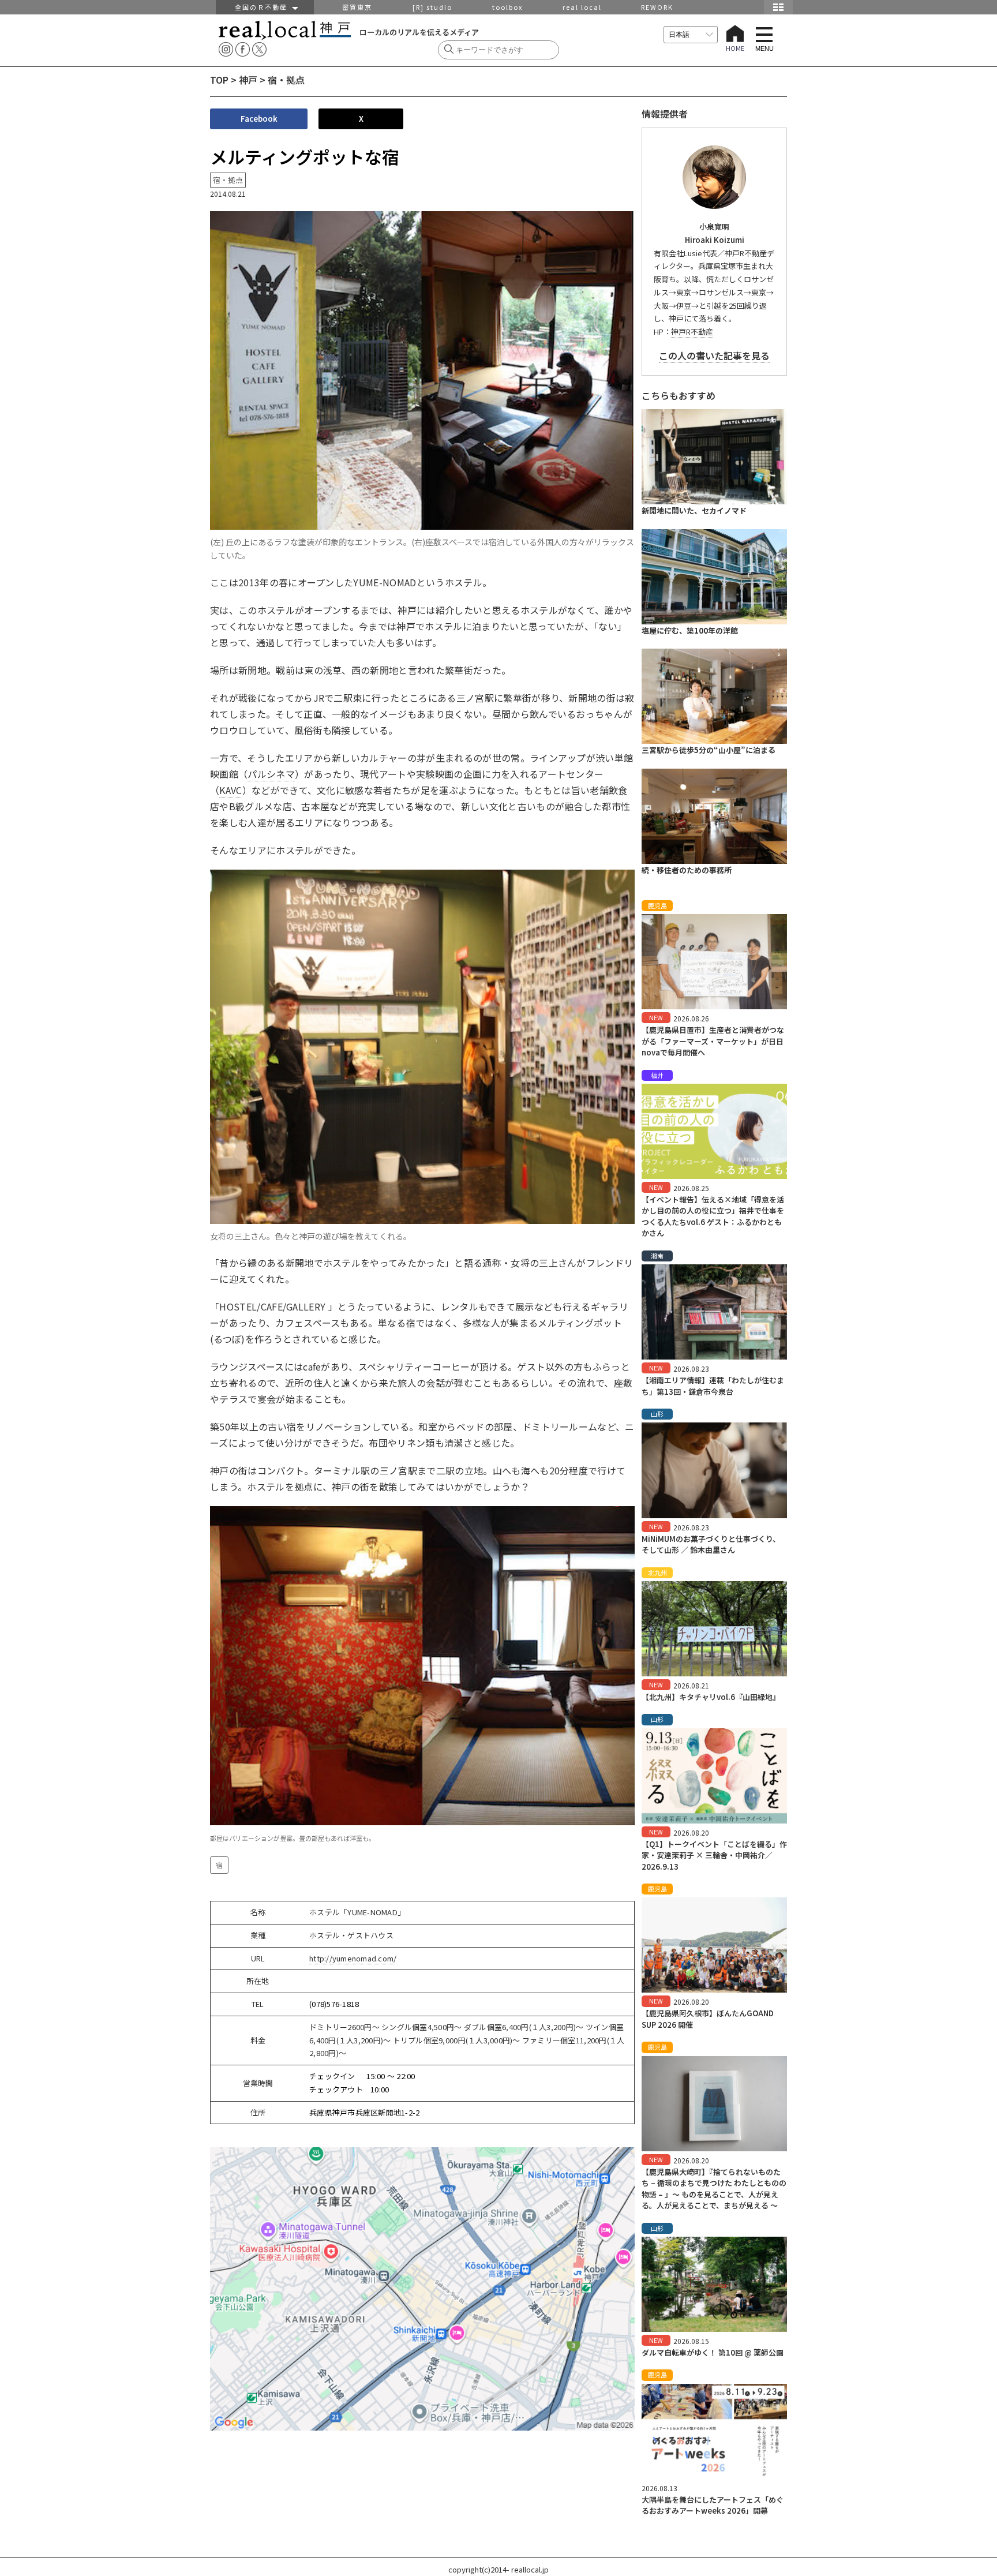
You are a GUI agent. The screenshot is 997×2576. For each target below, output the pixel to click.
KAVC (230, 790)
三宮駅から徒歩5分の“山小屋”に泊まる (709, 750)
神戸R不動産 (692, 332)
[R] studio (432, 7)
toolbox (507, 7)
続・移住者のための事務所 (687, 870)
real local (582, 7)
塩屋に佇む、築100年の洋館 (690, 630)
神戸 (248, 80)
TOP (219, 80)
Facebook (259, 119)
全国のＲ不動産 (264, 7)
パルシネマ (271, 774)
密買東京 (357, 7)
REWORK (657, 7)
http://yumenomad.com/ (353, 1958)
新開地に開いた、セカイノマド (694, 510)
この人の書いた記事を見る (714, 355)
